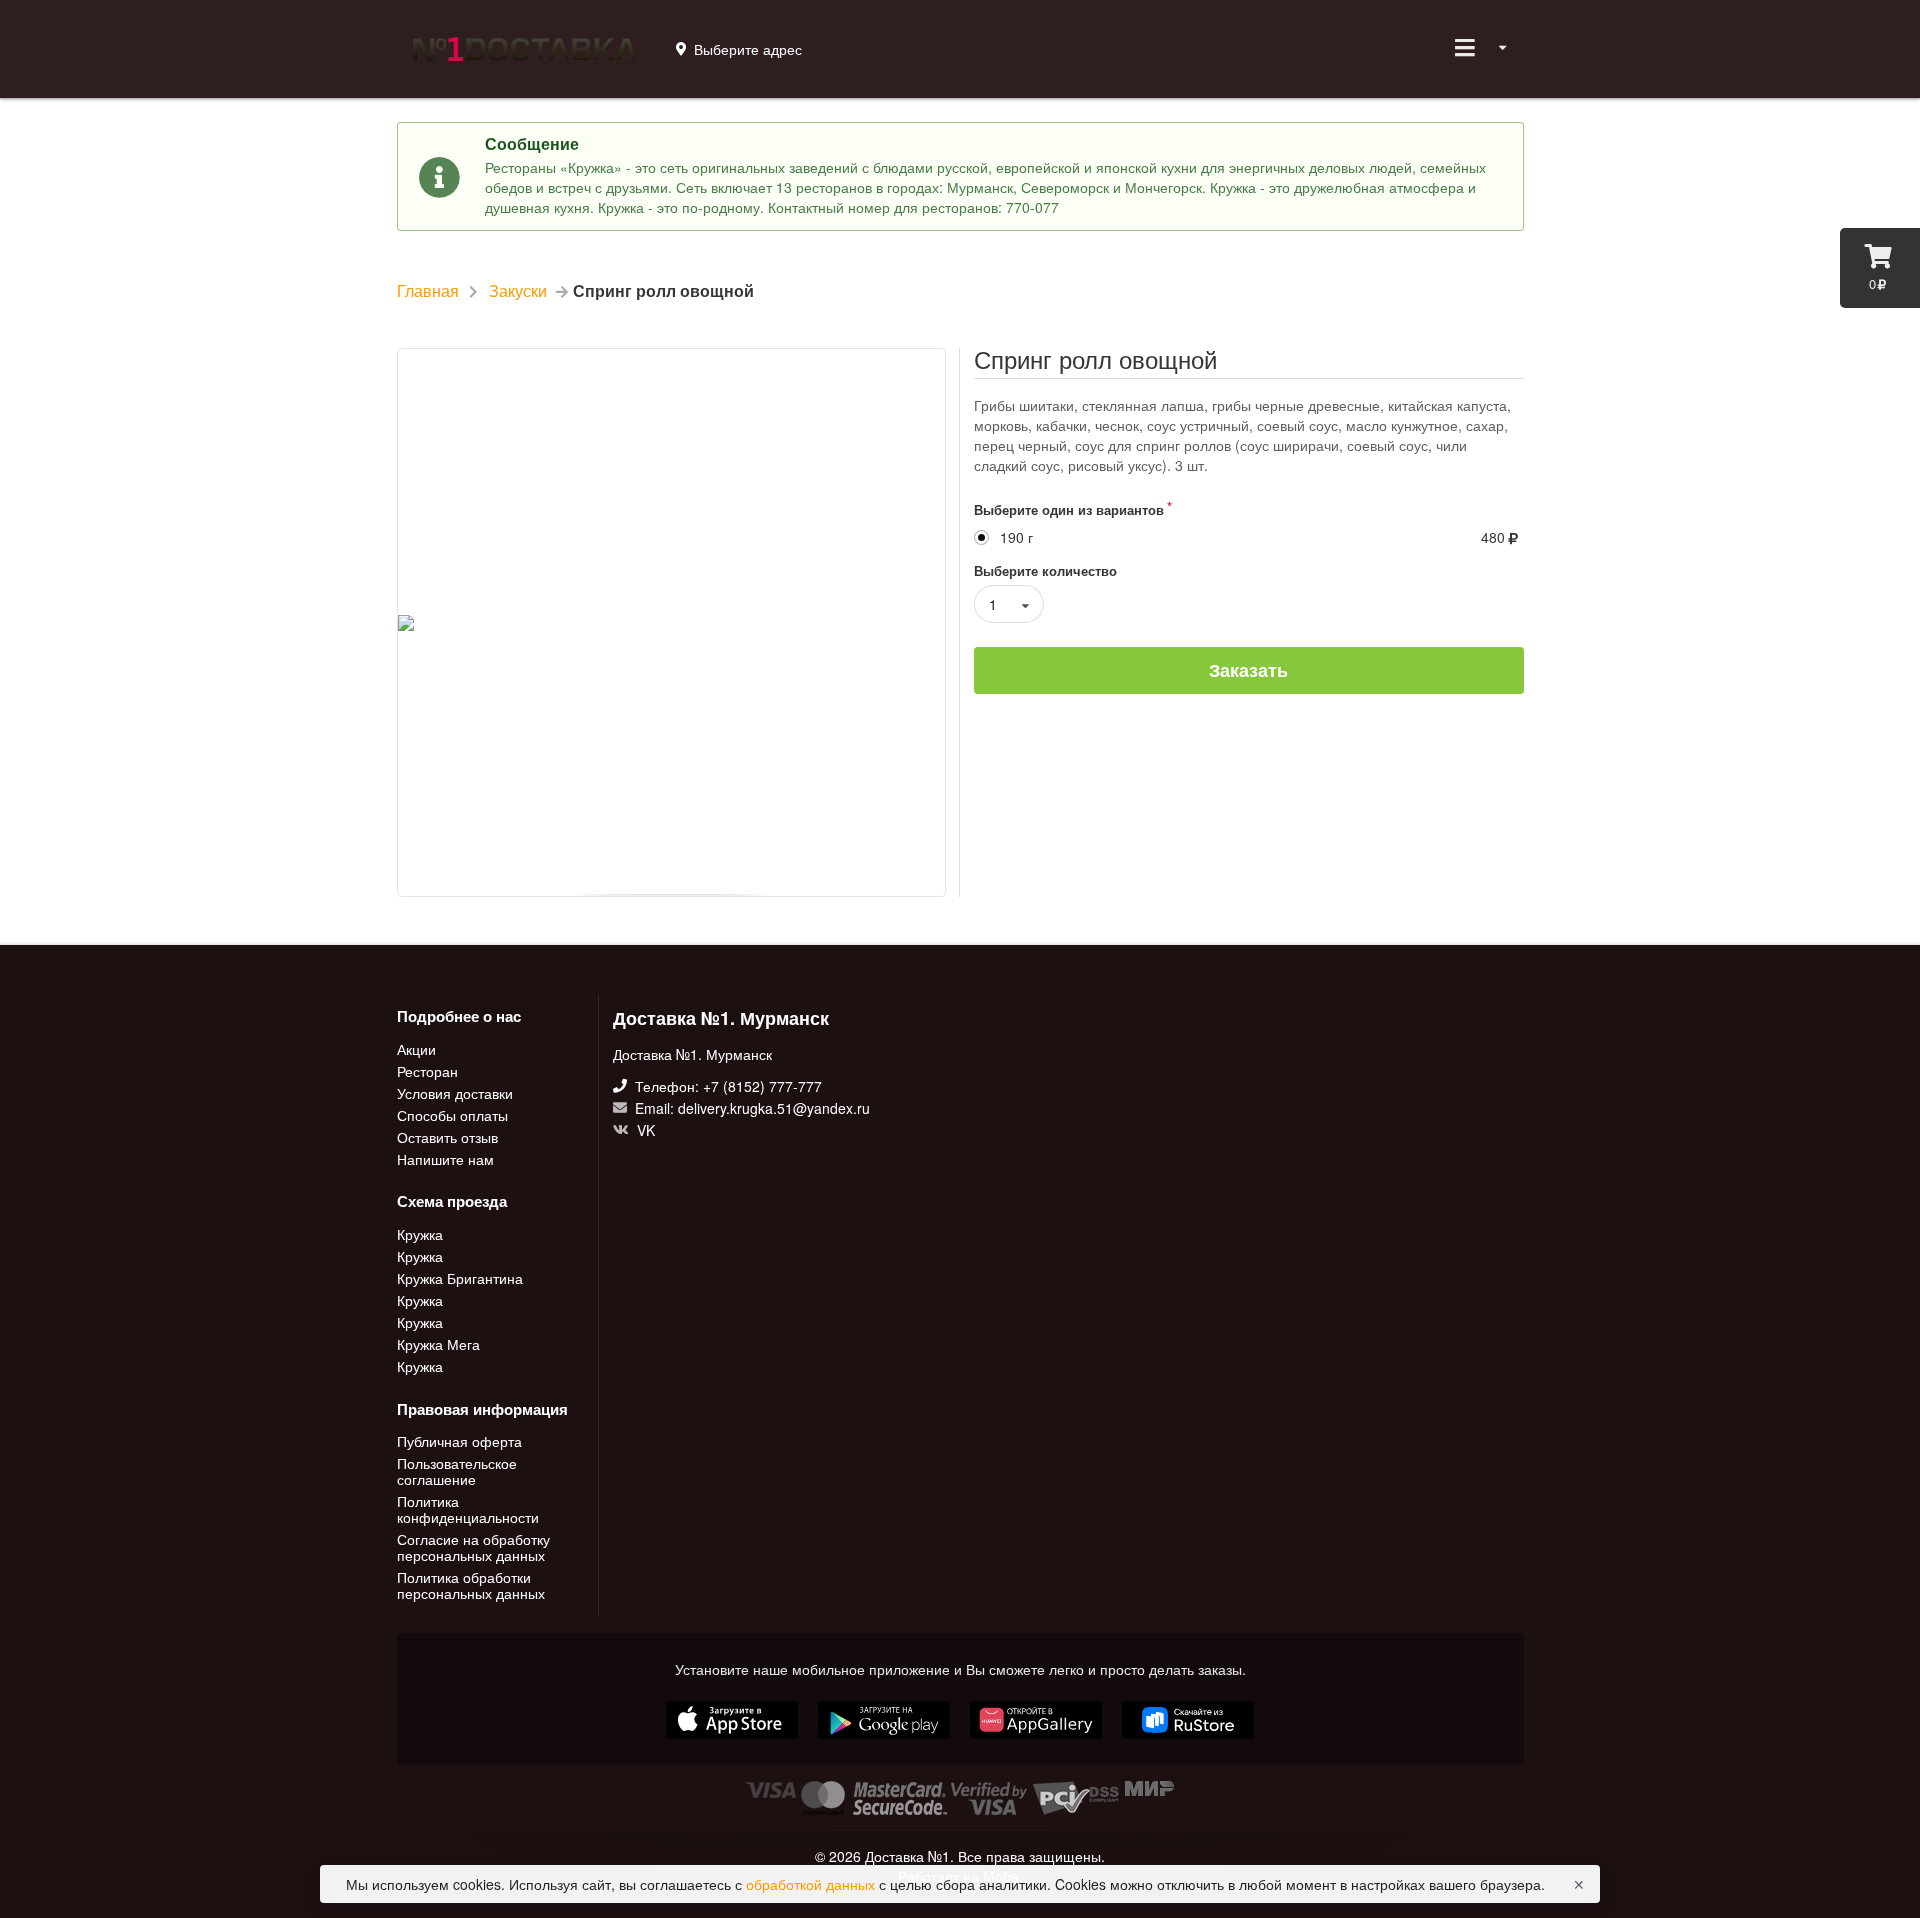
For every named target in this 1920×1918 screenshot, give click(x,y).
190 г (1016, 537)
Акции (416, 1050)
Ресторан (427, 1071)
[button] (1038, 1741)
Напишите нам (445, 1158)
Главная (428, 291)
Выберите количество (1045, 570)
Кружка (420, 1235)
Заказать (1248, 670)
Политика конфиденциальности (468, 1509)
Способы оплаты (452, 1115)
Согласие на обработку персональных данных (473, 1547)
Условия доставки (455, 1093)
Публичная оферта (459, 1442)
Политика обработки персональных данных (471, 1584)
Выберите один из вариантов (1069, 509)
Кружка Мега (438, 1344)
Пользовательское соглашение (457, 1471)
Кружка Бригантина (460, 1278)
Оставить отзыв (447, 1137)
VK (644, 1129)
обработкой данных (812, 1884)
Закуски (518, 291)
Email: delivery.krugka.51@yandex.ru (750, 1108)
